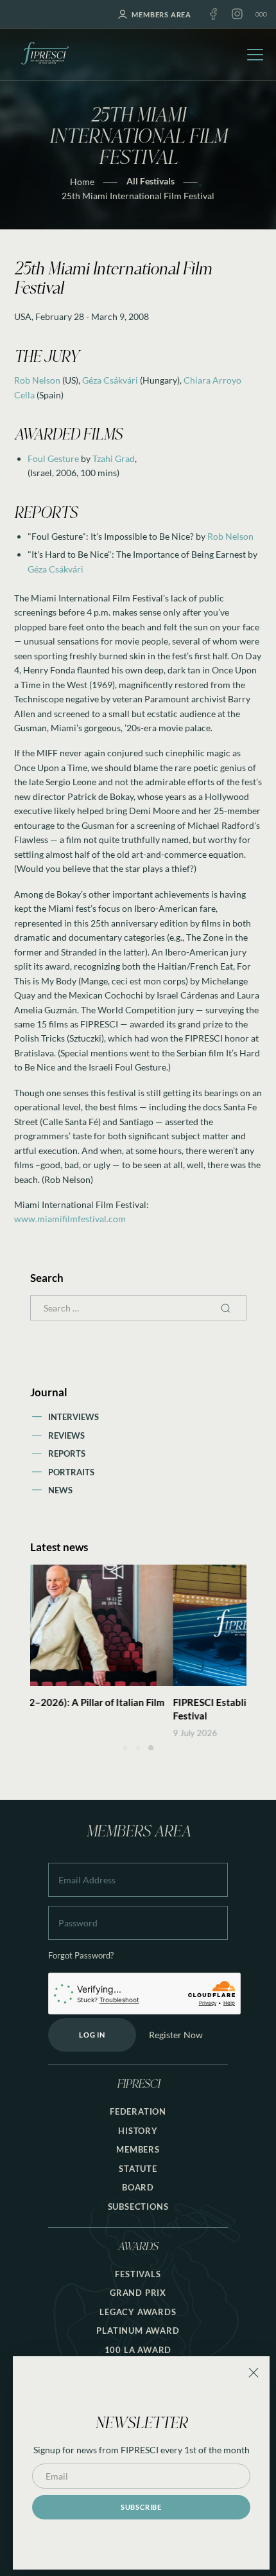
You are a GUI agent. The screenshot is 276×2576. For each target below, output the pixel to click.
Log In (92, 2035)
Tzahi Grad (114, 458)
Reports (67, 1453)
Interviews (73, 1417)
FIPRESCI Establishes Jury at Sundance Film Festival (125, 1709)
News (60, 1490)
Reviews (66, 1435)
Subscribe (141, 2507)
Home (82, 182)
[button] (125, 1748)
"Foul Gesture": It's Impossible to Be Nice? (111, 536)
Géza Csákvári (110, 380)
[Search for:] (138, 1308)
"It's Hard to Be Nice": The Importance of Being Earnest (137, 554)
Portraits (71, 1472)
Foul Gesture (53, 458)
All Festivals (151, 181)
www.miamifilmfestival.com (70, 1219)
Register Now (176, 2035)
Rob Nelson (37, 380)
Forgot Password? (81, 1956)
